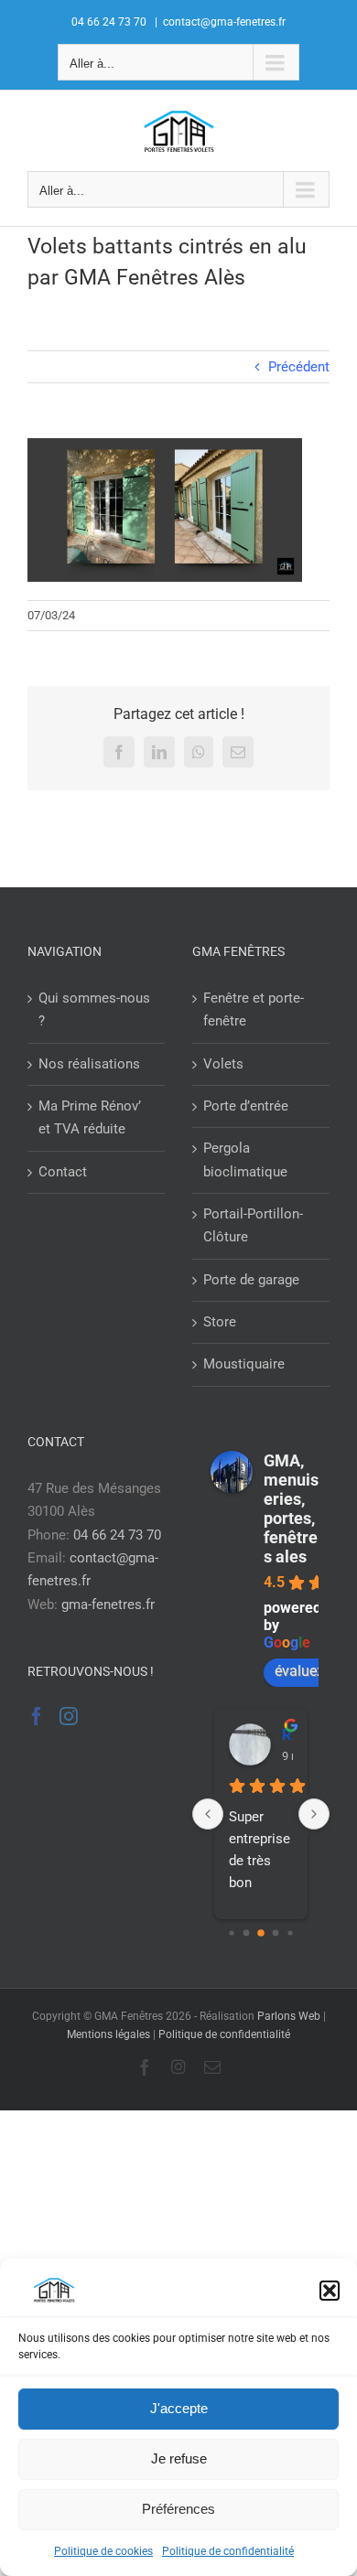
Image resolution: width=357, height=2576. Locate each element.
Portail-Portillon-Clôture (253, 1225)
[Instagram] (69, 1716)
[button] (330, 2291)
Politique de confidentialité (228, 2551)
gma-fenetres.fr (108, 1605)
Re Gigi (287, 1735)
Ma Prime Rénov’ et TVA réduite (90, 1117)
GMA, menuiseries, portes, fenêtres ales (291, 1508)
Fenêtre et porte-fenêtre (254, 1009)
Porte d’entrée (246, 1106)
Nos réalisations (89, 1064)
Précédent (299, 367)
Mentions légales (108, 2034)
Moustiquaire (244, 1364)
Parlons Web (289, 2016)
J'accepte (179, 2408)
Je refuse (179, 2458)
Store (220, 1322)
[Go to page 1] (247, 1932)
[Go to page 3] (276, 1932)
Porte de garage (251, 1280)
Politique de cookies (103, 2551)
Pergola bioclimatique (245, 1159)
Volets (223, 1064)
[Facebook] (37, 1716)
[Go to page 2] (261, 1933)
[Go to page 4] (290, 1932)
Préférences (178, 2509)
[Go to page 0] (231, 1932)
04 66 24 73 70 (117, 1535)
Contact (63, 1172)
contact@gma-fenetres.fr (224, 22)
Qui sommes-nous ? (94, 1009)
